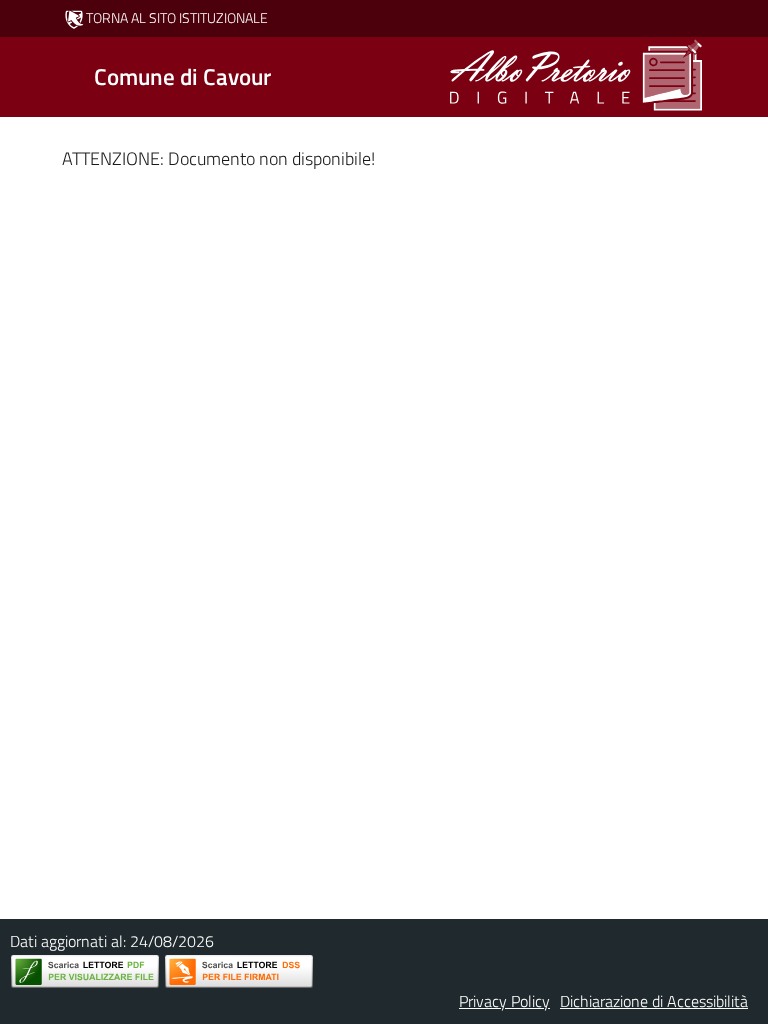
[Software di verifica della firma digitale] (239, 971)
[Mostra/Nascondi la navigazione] (24, 75)
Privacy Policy (504, 1001)
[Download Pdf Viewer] (85, 971)
